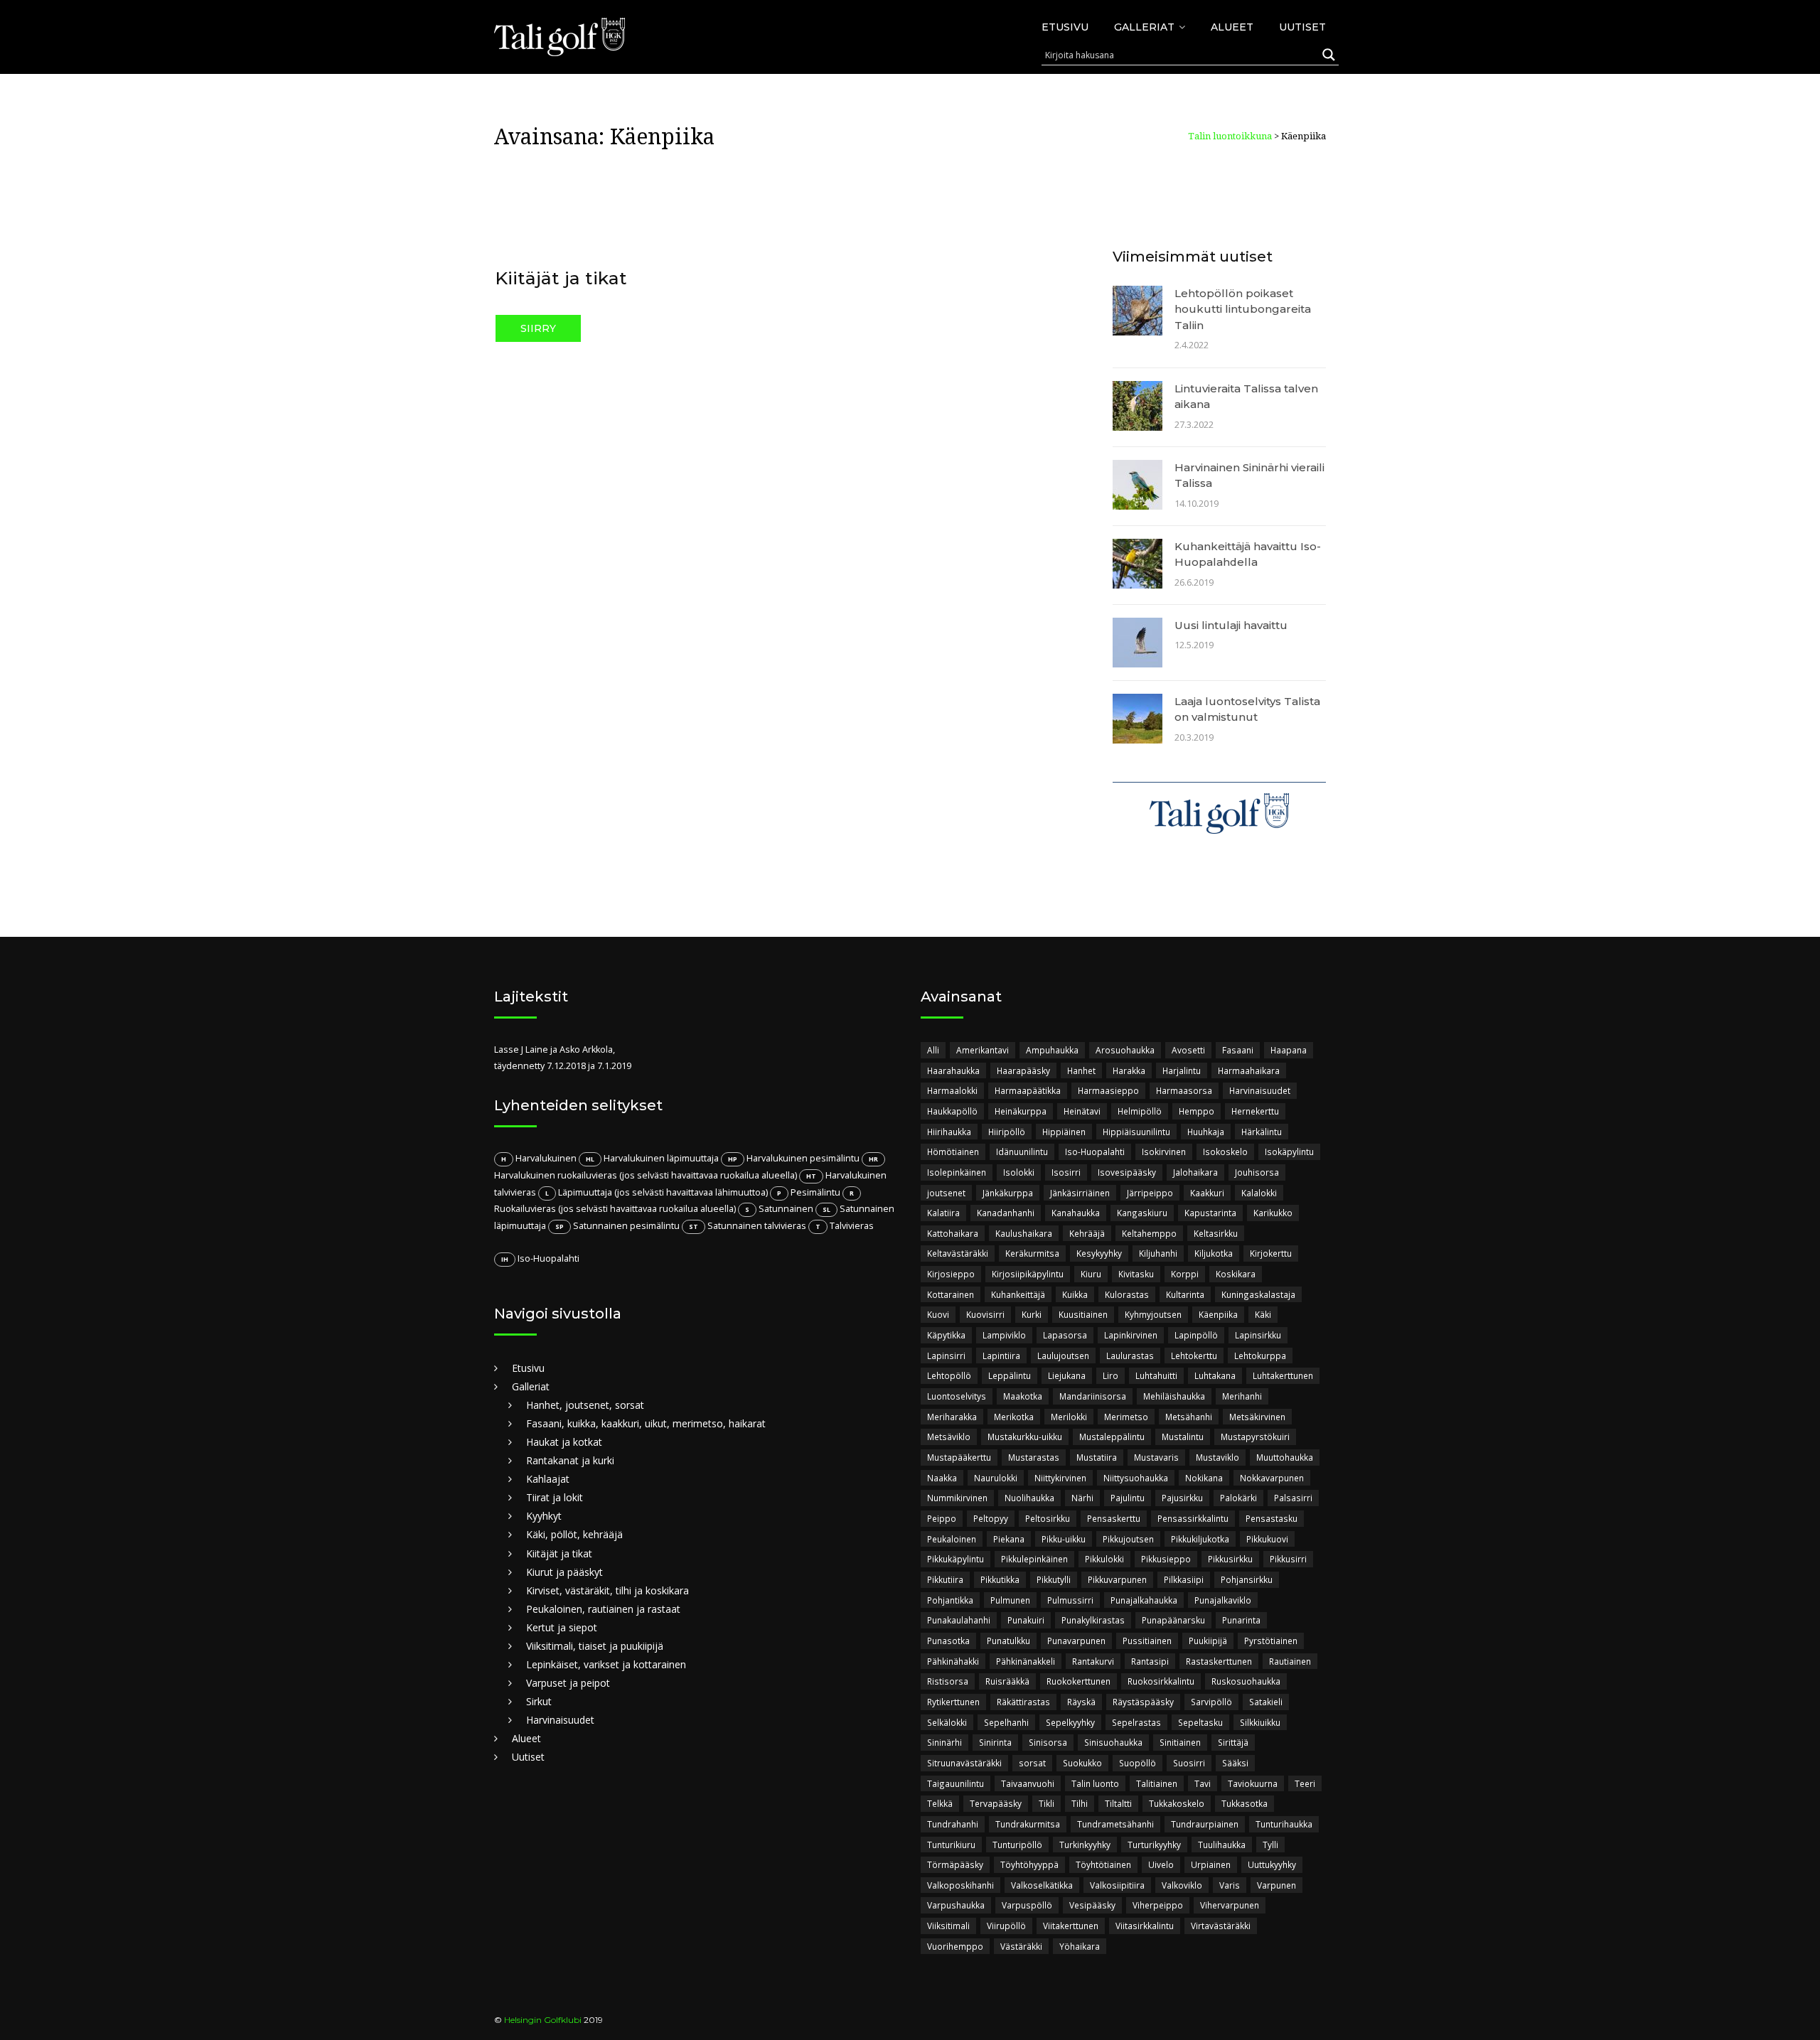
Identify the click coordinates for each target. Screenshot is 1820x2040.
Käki (1263, 1314)
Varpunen (1276, 1885)
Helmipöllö (1140, 1111)
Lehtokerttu (1194, 1355)
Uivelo (1161, 1864)
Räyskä (1081, 1702)
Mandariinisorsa (1093, 1396)
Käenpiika (1218, 1314)
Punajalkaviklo (1223, 1600)
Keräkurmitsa (1032, 1253)
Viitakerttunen (1071, 1926)
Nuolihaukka (1029, 1498)
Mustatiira (1097, 1457)
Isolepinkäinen (957, 1172)
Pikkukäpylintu (955, 1559)
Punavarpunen (1076, 1641)
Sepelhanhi (1006, 1722)
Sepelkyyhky (1070, 1722)
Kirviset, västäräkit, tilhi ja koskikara (607, 1590)
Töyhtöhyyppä (1029, 1864)
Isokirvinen (1164, 1151)
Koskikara (1236, 1274)
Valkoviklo (1182, 1885)
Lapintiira (1001, 1355)
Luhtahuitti (1156, 1375)
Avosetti (1188, 1050)
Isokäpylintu (1289, 1151)
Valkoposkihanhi (960, 1885)
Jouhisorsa (1257, 1172)
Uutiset (1302, 27)
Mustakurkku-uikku (1025, 1437)
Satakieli (1266, 1702)
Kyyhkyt (544, 1516)
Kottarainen (951, 1294)
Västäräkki (1021, 1946)
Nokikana (1204, 1478)
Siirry (538, 328)
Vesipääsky (1092, 1905)
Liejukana (1067, 1375)
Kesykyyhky (1099, 1253)
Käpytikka (946, 1335)
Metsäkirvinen (1257, 1417)
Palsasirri (1293, 1498)
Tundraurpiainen (1205, 1824)
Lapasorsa (1065, 1335)
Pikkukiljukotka (1200, 1539)
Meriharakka (952, 1417)
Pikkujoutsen (1128, 1539)
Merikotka (1014, 1417)
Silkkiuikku (1260, 1722)
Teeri (1305, 1783)
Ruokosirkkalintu (1161, 1681)
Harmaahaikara (1249, 1070)
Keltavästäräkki (958, 1253)
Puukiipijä (1208, 1641)
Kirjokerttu (1271, 1253)
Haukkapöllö (952, 1111)
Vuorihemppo (955, 1946)
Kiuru (1091, 1274)
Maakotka (1023, 1396)
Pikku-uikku (1064, 1539)
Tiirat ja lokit (555, 1497)
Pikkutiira (945, 1579)
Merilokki (1069, 1417)
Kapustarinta (1210, 1213)
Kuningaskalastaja (1258, 1294)
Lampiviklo (1004, 1335)
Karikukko (1273, 1213)
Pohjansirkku (1247, 1579)
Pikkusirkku (1230, 1559)
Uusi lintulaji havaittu (1231, 625)
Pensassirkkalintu (1193, 1518)
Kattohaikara (953, 1233)
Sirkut (539, 1701)
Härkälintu (1262, 1132)
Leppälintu (1010, 1375)
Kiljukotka (1214, 1253)
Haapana (1289, 1050)
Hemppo (1197, 1111)
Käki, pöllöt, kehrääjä (574, 1534)
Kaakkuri (1207, 1193)
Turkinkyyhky (1085, 1845)
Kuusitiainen (1083, 1314)
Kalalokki (1259, 1193)
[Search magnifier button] (1329, 55)
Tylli (1270, 1845)
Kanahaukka (1076, 1213)
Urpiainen (1211, 1864)
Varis (1230, 1885)
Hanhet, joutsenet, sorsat (585, 1405)
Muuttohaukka (1285, 1457)
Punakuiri (1026, 1620)
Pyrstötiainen (1271, 1641)
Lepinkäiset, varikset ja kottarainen (606, 1664)
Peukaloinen (952, 1539)
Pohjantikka (950, 1600)
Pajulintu (1128, 1498)
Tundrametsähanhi (1115, 1824)
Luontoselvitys (957, 1396)
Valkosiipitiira (1117, 1885)
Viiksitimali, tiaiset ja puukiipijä (595, 1646)
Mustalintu (1183, 1437)
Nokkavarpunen (1272, 1478)
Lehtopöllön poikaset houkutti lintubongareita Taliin (1243, 309)
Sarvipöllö (1211, 1702)
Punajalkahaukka (1144, 1600)
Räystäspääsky (1143, 1702)
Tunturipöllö (1017, 1845)
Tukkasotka (1244, 1803)
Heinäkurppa (1021, 1111)
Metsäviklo (949, 1437)
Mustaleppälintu (1112, 1437)
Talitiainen (1157, 1783)
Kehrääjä (1087, 1233)
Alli (933, 1050)
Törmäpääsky (955, 1864)
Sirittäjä (1233, 1742)
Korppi (1185, 1274)
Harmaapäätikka (1028, 1090)
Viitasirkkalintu (1145, 1926)
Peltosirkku (1048, 1518)
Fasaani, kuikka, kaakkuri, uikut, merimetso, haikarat (646, 1423)
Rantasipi (1150, 1661)
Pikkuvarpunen (1117, 1579)
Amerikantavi (983, 1050)
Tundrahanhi (953, 1824)
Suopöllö (1137, 1763)
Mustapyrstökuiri (1255, 1437)
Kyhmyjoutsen (1153, 1314)
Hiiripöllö (1007, 1132)
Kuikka (1075, 1294)
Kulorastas (1127, 1294)
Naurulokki (996, 1478)
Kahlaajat (548, 1479)
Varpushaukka (956, 1905)
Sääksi (1235, 1763)
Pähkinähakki (953, 1661)
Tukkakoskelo (1177, 1803)
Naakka (942, 1478)
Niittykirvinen (1060, 1478)
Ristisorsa (948, 1681)
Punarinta (1241, 1620)
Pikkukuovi (1267, 1539)
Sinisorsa (1048, 1742)
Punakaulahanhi (959, 1620)
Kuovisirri (985, 1314)
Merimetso (1126, 1417)
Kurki (1032, 1314)
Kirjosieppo (951, 1274)
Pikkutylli (1054, 1579)
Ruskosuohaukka (1246, 1681)
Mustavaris (1156, 1457)
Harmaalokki (952, 1090)
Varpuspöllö (1027, 1905)
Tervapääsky (996, 1803)
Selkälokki (947, 1722)
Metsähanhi (1189, 1417)
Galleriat (1144, 27)
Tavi (1203, 1783)
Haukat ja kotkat (564, 1442)
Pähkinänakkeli (1026, 1661)
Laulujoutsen (1063, 1355)
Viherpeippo (1158, 1905)
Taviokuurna (1253, 1783)
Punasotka (948, 1641)
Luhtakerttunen (1283, 1375)
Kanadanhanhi (1006, 1213)
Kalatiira (943, 1213)
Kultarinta (1185, 1294)
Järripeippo (1150, 1193)
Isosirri (1066, 1172)
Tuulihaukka (1222, 1845)
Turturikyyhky (1154, 1845)
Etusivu (1065, 27)
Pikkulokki (1104, 1559)
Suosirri (1189, 1763)
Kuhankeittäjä (1018, 1294)
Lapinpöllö (1196, 1335)
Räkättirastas (1023, 1702)
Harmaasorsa (1184, 1090)
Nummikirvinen (957, 1498)
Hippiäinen (1064, 1132)
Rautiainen (1290, 1661)
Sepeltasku (1200, 1722)
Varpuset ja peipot (568, 1683)
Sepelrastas (1136, 1722)
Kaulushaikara (1024, 1233)
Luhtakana (1215, 1375)
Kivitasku (1136, 1274)
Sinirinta (995, 1742)
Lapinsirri (946, 1355)
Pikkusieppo (1166, 1559)
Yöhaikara (1080, 1946)
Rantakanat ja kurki (570, 1460)
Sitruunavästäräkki (964, 1763)
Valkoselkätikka (1042, 1885)
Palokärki (1238, 1498)
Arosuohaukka (1125, 1050)
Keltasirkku (1216, 1233)
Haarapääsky (1023, 1070)
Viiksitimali (948, 1926)
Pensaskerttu (1114, 1518)
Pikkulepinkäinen (1034, 1559)
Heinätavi (1082, 1111)
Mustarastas (1034, 1457)
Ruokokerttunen (1078, 1681)
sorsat (1032, 1763)
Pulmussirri (1070, 1600)
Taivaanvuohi (1028, 1783)
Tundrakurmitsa (1028, 1824)
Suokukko (1082, 1763)
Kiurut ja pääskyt (564, 1572)
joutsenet (946, 1193)
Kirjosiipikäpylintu (1028, 1274)
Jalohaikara (1195, 1172)
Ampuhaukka (1052, 1050)
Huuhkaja (1206, 1132)
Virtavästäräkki (1221, 1926)
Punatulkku (1008, 1641)
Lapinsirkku (1258, 1335)
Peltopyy (991, 1518)
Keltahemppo (1149, 1233)
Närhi (1082, 1498)
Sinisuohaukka (1113, 1742)
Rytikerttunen (953, 1702)
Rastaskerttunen (1219, 1661)
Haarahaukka (953, 1070)
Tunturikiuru (951, 1845)
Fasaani (1238, 1050)
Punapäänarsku (1173, 1620)
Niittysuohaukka (1136, 1478)
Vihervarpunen (1230, 1905)
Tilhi (1080, 1803)
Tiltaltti (1118, 1803)
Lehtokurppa (1260, 1355)
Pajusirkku (1182, 1498)
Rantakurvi (1093, 1661)
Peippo (942, 1518)
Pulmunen (1010, 1600)
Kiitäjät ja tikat (561, 278)
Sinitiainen (1180, 1742)
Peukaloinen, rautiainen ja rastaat (603, 1609)
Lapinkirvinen (1131, 1335)
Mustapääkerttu (959, 1457)
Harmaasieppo (1108, 1090)
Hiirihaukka (949, 1132)
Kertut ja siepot (562, 1627)
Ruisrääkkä (1007, 1681)
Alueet (1232, 27)
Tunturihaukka (1284, 1824)
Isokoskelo (1225, 1151)
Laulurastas (1130, 1355)
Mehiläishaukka (1174, 1396)
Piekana (1009, 1539)
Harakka (1129, 1070)
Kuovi (938, 1314)
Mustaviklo (1217, 1457)
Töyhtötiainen (1103, 1864)
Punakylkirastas (1093, 1620)
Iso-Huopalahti (1095, 1151)
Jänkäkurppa (1008, 1193)
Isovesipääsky (1127, 1172)
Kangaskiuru (1142, 1213)
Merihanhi (1242, 1396)
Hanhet (1081, 1070)
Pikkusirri (1288, 1559)
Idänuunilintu (1022, 1151)
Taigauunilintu (955, 1783)
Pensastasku (1272, 1518)
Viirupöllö (1006, 1926)
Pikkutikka (1000, 1579)
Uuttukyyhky (1272, 1864)
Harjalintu (1182, 1070)
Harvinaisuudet (560, 1720)
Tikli (1046, 1803)
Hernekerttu (1255, 1111)
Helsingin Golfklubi (543, 2020)
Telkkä (940, 1803)
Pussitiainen (1147, 1641)
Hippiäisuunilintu (1136, 1132)
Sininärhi (944, 1742)
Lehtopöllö (949, 1375)
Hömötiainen (953, 1151)
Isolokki (1019, 1172)
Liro (1110, 1375)
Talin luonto (1095, 1783)
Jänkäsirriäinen (1080, 1193)
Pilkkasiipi (1184, 1579)
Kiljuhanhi (1158, 1253)
